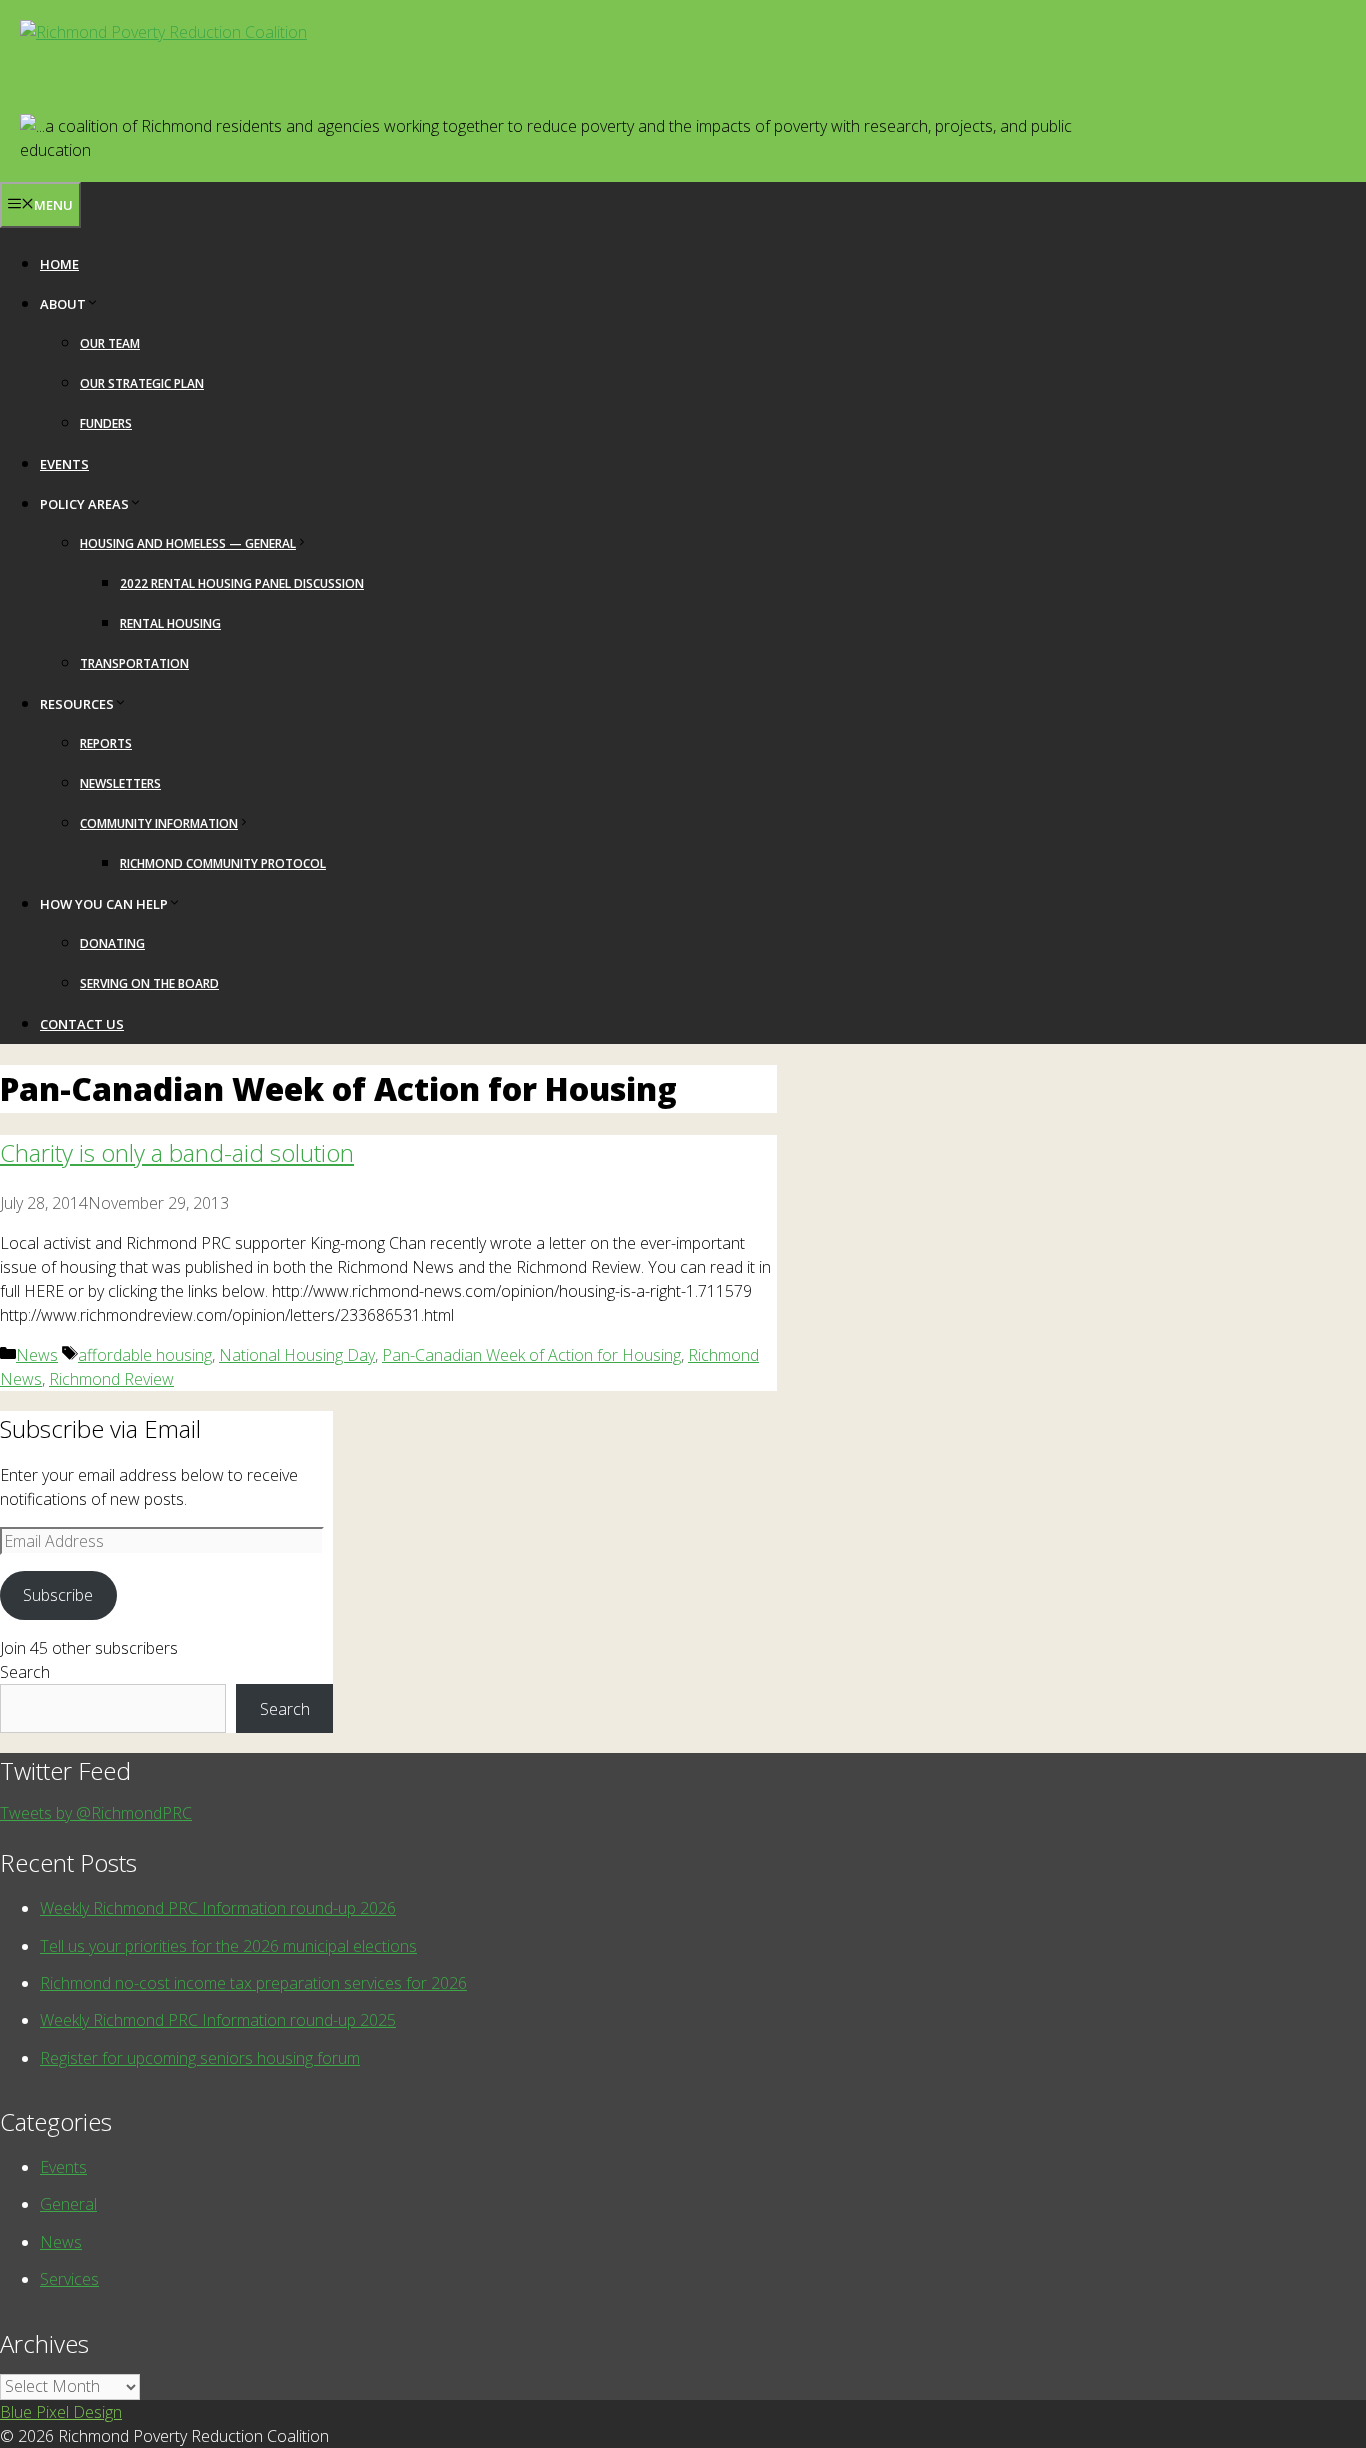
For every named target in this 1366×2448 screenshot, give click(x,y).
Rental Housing (170, 623)
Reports (106, 743)
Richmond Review (111, 1379)
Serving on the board (149, 983)
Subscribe (58, 1595)
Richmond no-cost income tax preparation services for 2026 (253, 1983)
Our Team (110, 343)
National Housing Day (297, 1355)
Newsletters (120, 783)
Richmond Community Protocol (223, 863)
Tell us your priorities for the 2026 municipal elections (228, 1946)
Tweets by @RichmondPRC (96, 1813)
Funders (106, 423)
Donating (112, 943)
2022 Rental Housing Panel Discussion (242, 583)
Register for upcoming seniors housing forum (200, 2058)
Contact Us (82, 1024)
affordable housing (145, 1355)
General (68, 2204)
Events (64, 464)
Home (59, 264)
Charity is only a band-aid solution (177, 1152)
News (37, 1355)
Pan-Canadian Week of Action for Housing (531, 1355)
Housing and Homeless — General (188, 543)
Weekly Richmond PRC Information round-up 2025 (218, 2020)
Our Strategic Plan (142, 383)
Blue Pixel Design (61, 2412)
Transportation (134, 663)
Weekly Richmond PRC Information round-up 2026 (218, 1908)
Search (25, 1672)
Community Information (159, 823)
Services (69, 2279)
